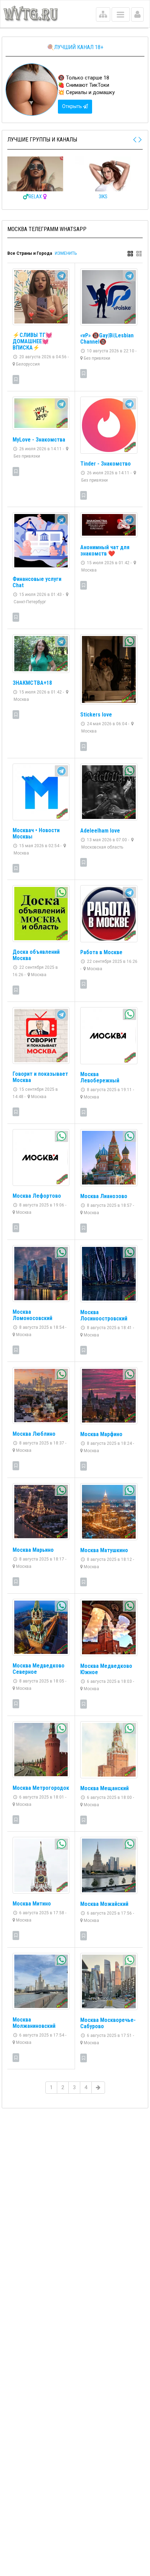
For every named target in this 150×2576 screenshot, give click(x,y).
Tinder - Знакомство (106, 464)
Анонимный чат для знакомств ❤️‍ (105, 550)
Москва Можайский (104, 1904)
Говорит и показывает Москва (40, 1077)
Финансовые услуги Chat (37, 582)
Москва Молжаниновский (34, 2023)
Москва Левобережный (100, 1077)
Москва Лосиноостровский (104, 1315)
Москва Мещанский (104, 1788)
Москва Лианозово (104, 1196)
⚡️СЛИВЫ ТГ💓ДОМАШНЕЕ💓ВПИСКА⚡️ (32, 341)
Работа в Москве (101, 952)
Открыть (73, 106)
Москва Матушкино (104, 1550)
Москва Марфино (101, 1434)
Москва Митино (32, 1904)
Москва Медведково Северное (39, 1669)
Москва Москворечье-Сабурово (108, 2023)
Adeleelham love (100, 831)
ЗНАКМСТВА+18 (32, 683)
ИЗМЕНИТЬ (66, 253)
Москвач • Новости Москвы (36, 833)
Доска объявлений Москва (36, 955)
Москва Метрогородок (41, 1788)
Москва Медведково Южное (106, 1669)
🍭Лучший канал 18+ (75, 47)
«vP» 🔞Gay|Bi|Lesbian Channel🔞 (107, 339)
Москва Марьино (33, 1550)
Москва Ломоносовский (32, 1315)
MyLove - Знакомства (39, 440)
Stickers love (96, 715)
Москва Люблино (34, 1434)
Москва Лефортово (37, 1196)
